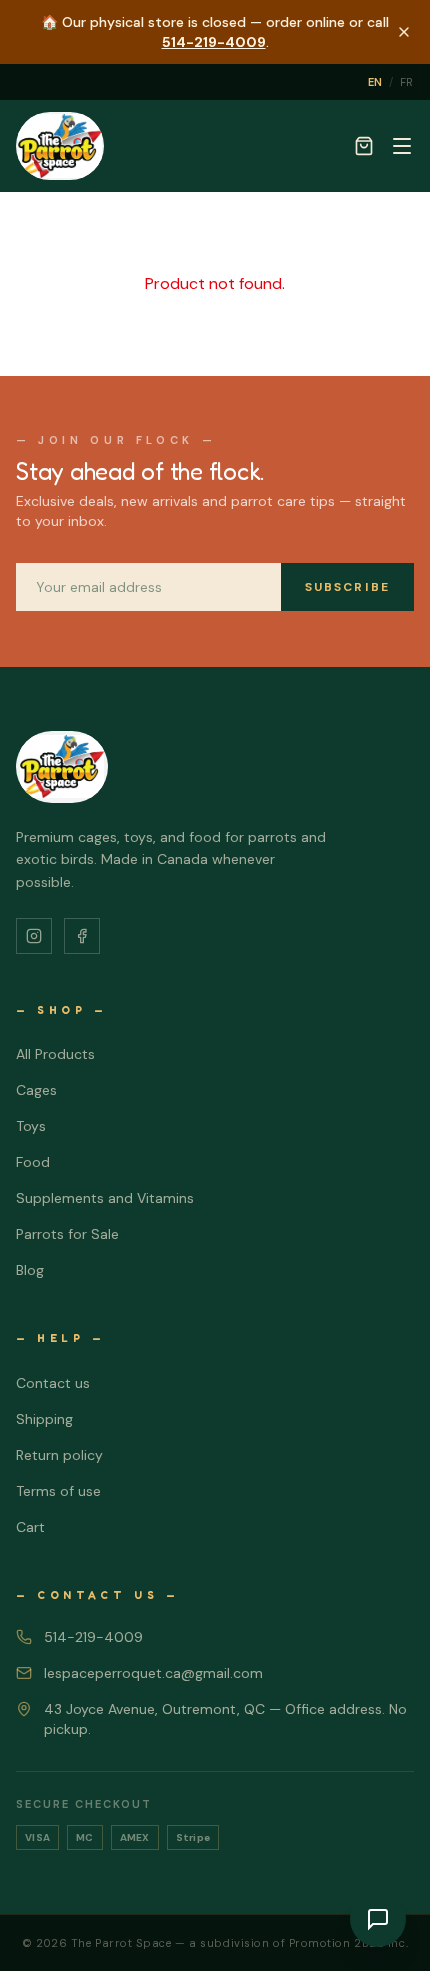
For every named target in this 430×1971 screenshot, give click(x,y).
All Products (55, 1054)
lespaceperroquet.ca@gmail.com (153, 1673)
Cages (36, 1090)
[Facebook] (82, 936)
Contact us (53, 1383)
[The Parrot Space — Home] (60, 146)
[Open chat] (378, 1919)
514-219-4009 (214, 42)
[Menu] (402, 146)
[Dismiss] (404, 32)
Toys (31, 1126)
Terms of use (58, 1491)
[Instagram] (34, 936)
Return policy (59, 1455)
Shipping (44, 1419)
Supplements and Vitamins (105, 1198)
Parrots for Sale (67, 1234)
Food (33, 1162)
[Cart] (364, 146)
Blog (30, 1270)
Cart (30, 1527)
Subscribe (347, 587)
